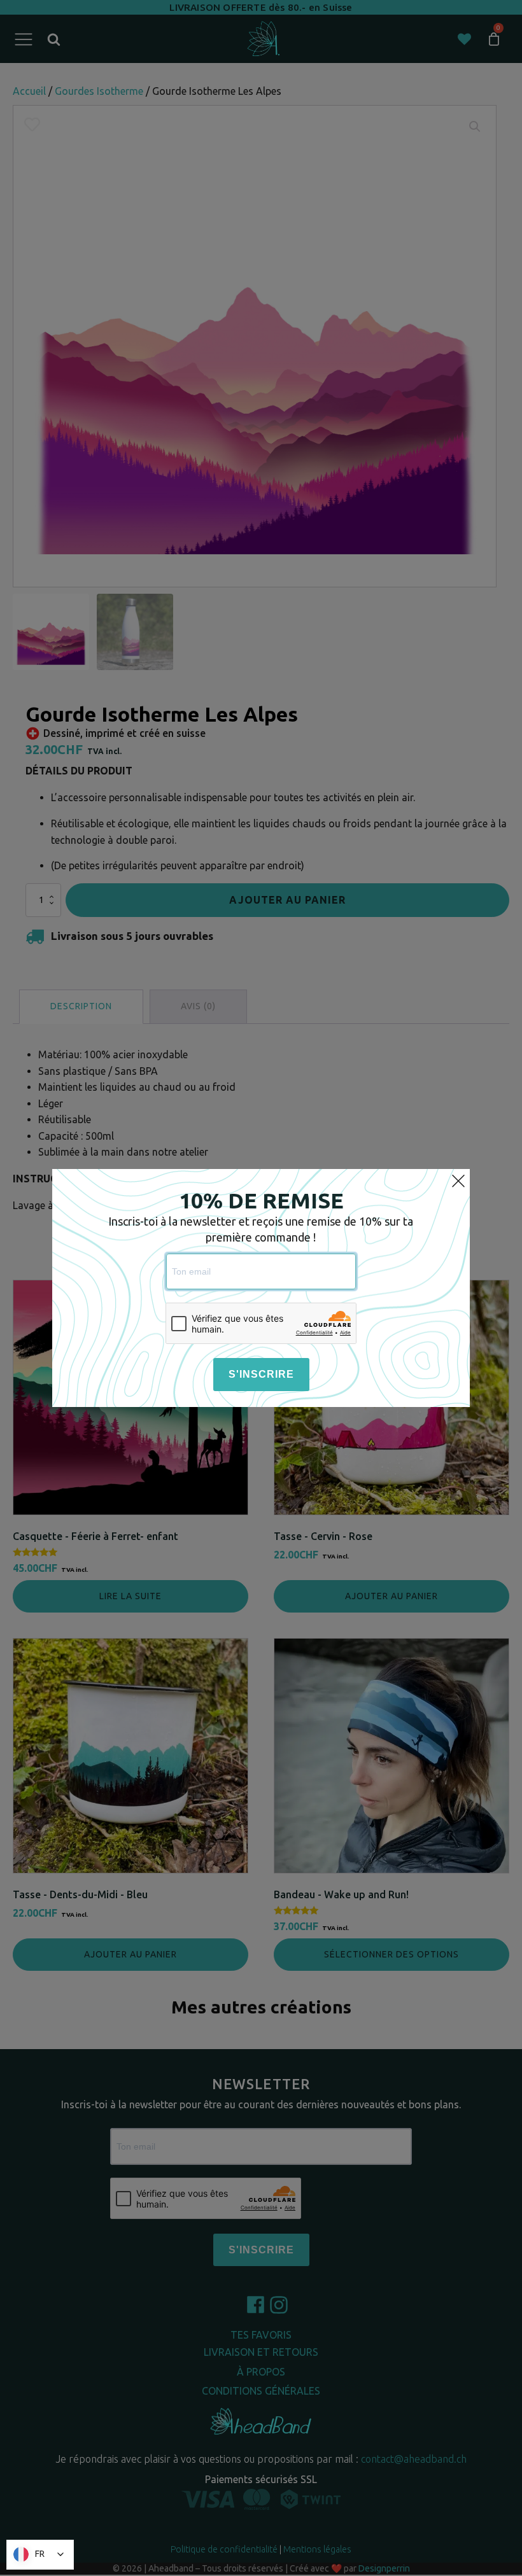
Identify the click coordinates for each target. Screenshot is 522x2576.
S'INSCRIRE (261, 1374)
